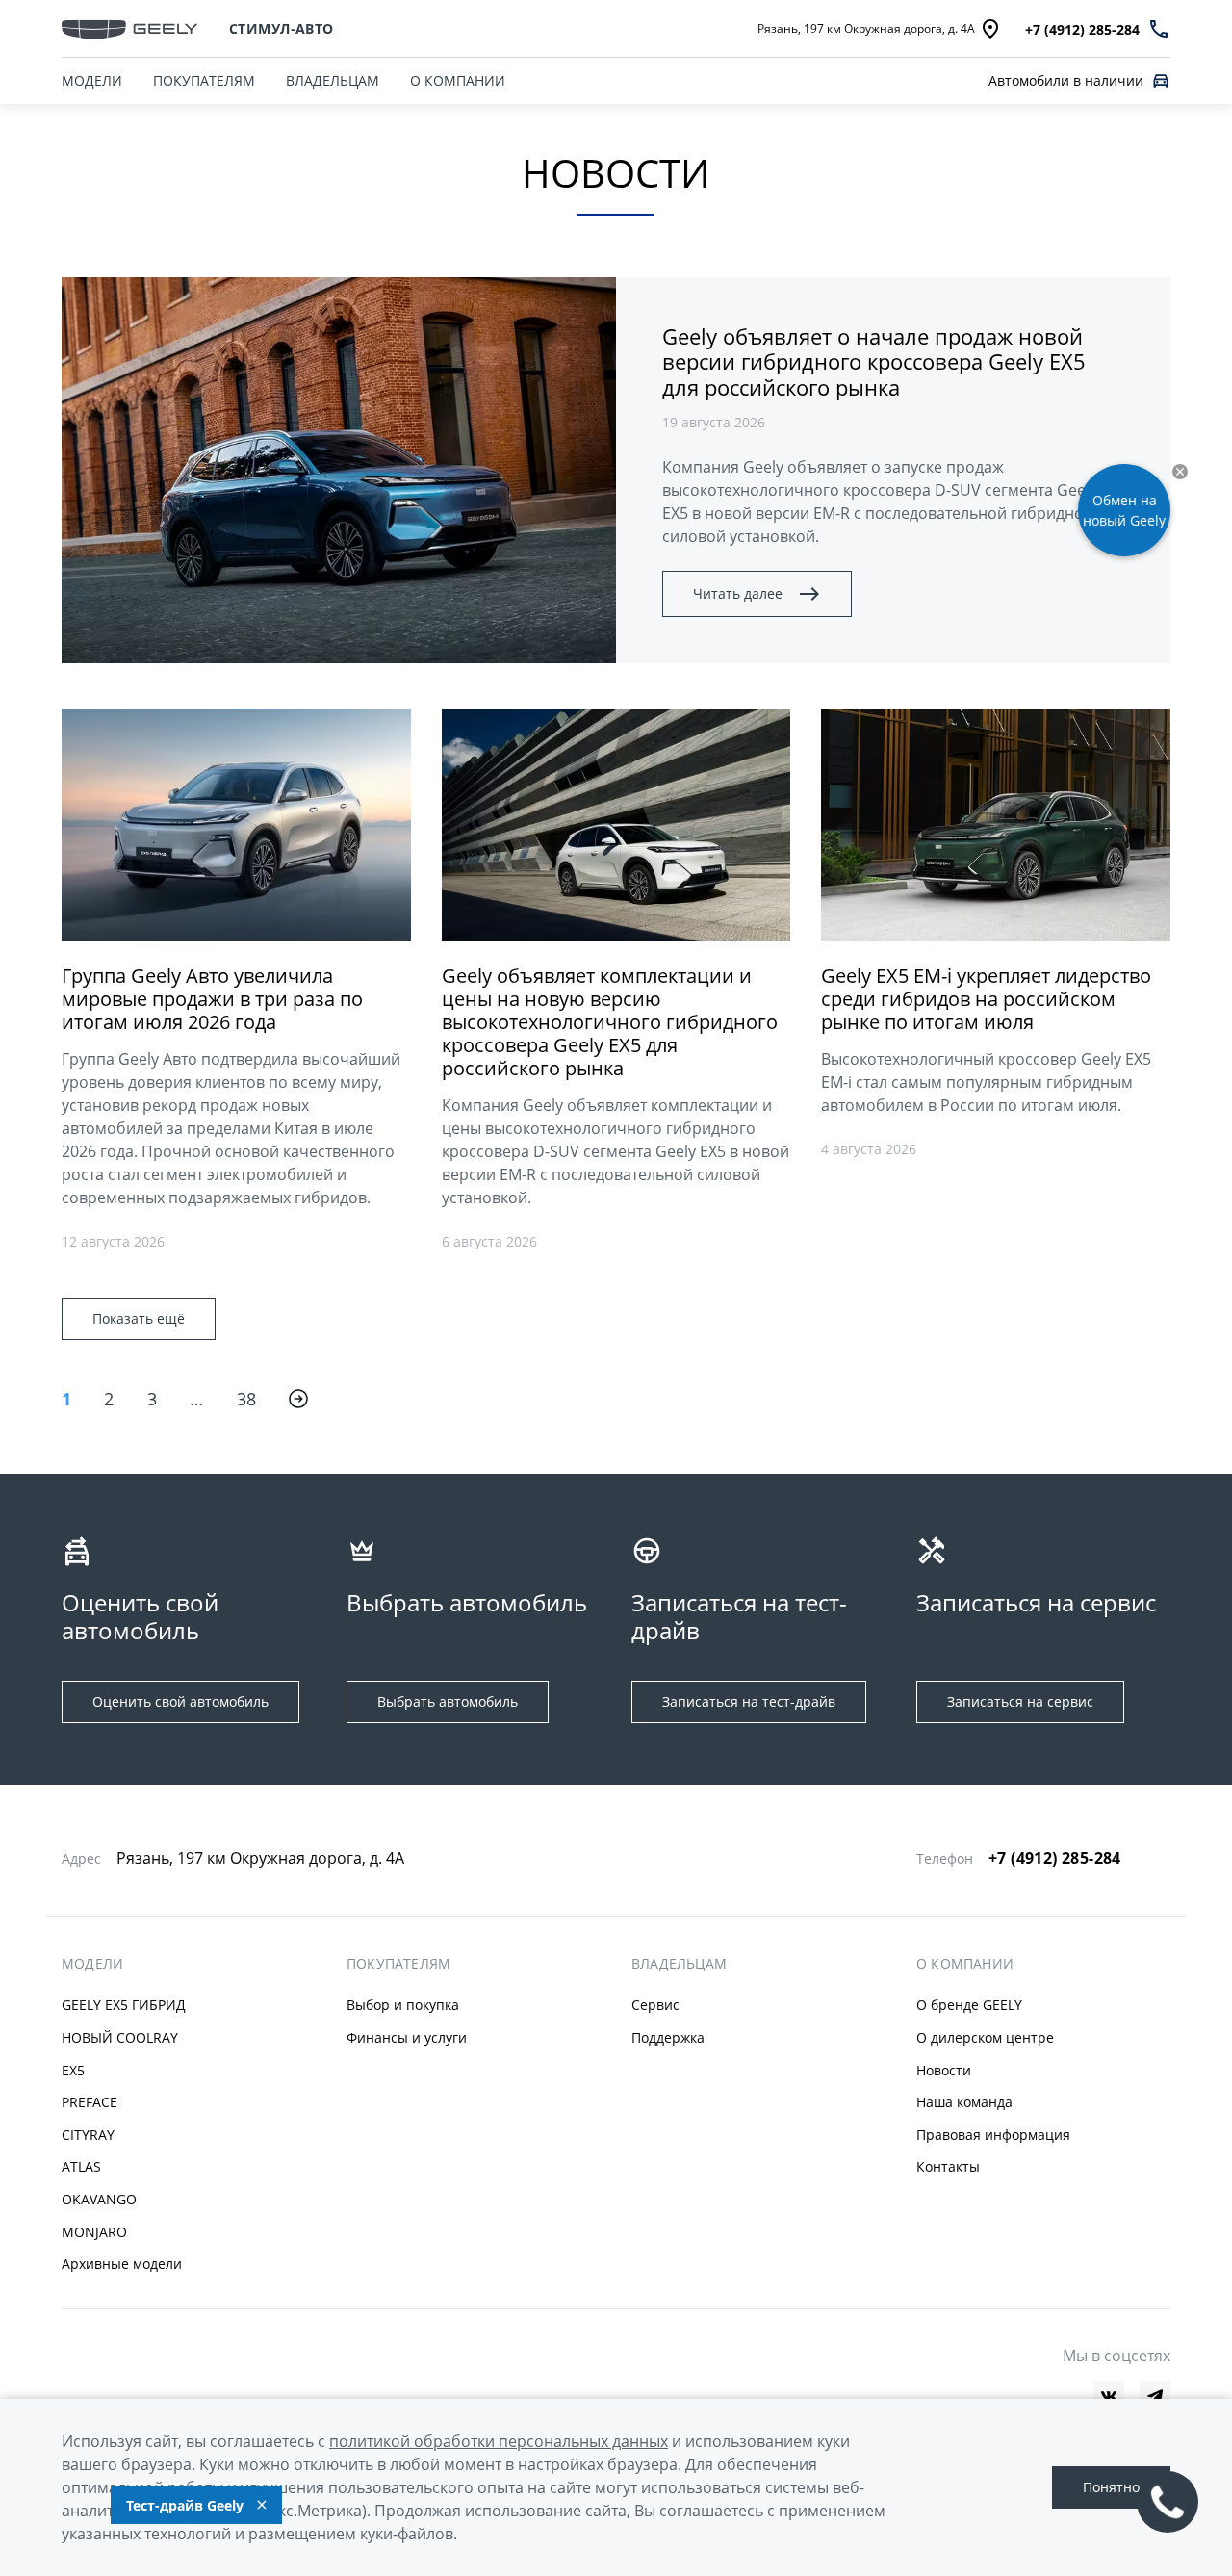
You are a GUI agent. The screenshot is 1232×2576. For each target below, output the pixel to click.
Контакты (948, 2166)
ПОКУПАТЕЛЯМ (204, 80)
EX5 (73, 2070)
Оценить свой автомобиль (180, 1701)
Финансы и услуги (407, 2037)
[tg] (1155, 2396)
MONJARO (94, 2232)
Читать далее (738, 593)
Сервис (655, 2005)
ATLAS (81, 2166)
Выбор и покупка (403, 2005)
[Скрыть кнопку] (1180, 472)
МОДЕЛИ (92, 80)
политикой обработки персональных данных (499, 2441)
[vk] (1109, 2396)
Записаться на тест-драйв (749, 1701)
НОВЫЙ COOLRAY (120, 2037)
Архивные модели (122, 2264)
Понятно (1111, 2487)
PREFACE (90, 2102)
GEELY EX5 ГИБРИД (124, 2005)
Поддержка (668, 2037)
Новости (944, 2070)
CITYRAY (88, 2135)
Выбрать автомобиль (448, 1701)
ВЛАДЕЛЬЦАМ (333, 80)
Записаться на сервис (1020, 1701)
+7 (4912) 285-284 (1055, 1858)
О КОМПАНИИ (458, 80)
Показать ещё (139, 1318)
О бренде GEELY (969, 2005)
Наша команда (964, 2102)
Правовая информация (993, 2135)
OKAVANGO (99, 2199)
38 (247, 1399)
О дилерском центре (985, 2037)
